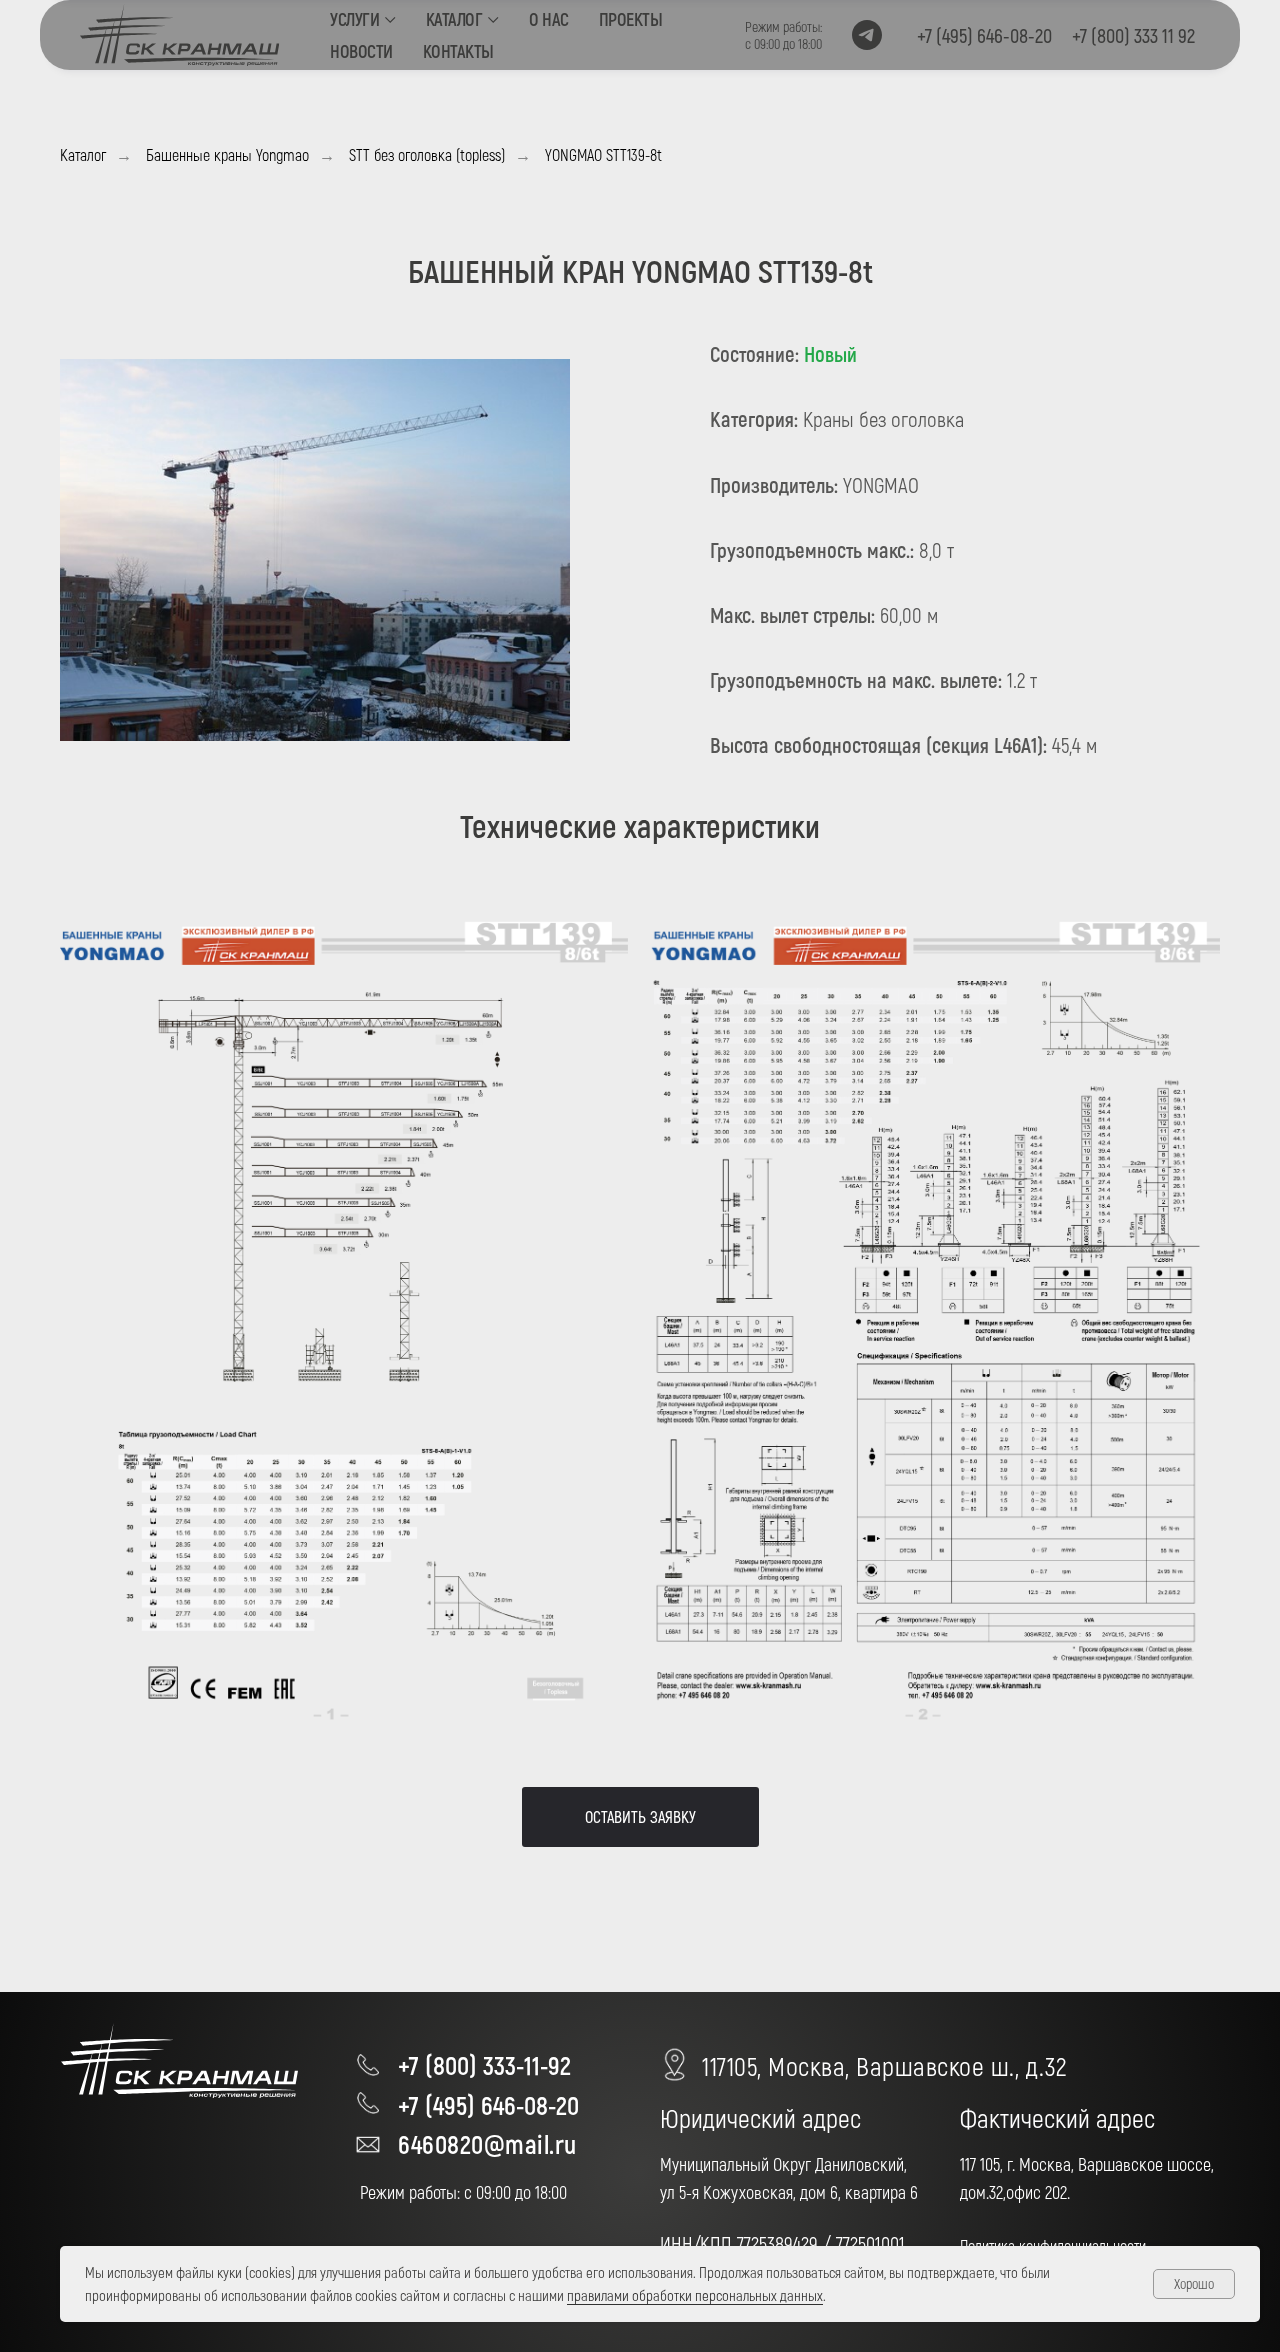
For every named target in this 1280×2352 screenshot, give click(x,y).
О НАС (549, 19)
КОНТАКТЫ (458, 51)
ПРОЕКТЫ (631, 19)
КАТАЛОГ (454, 19)
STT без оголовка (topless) (427, 154)
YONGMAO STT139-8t (603, 154)
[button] (640, 1817)
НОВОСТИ (361, 51)
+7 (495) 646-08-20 (488, 2104)
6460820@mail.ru (487, 2143)
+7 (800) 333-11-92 (484, 2064)
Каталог (83, 154)
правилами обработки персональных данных (695, 2295)
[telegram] (867, 35)
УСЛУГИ (354, 19)
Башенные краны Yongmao (227, 154)
